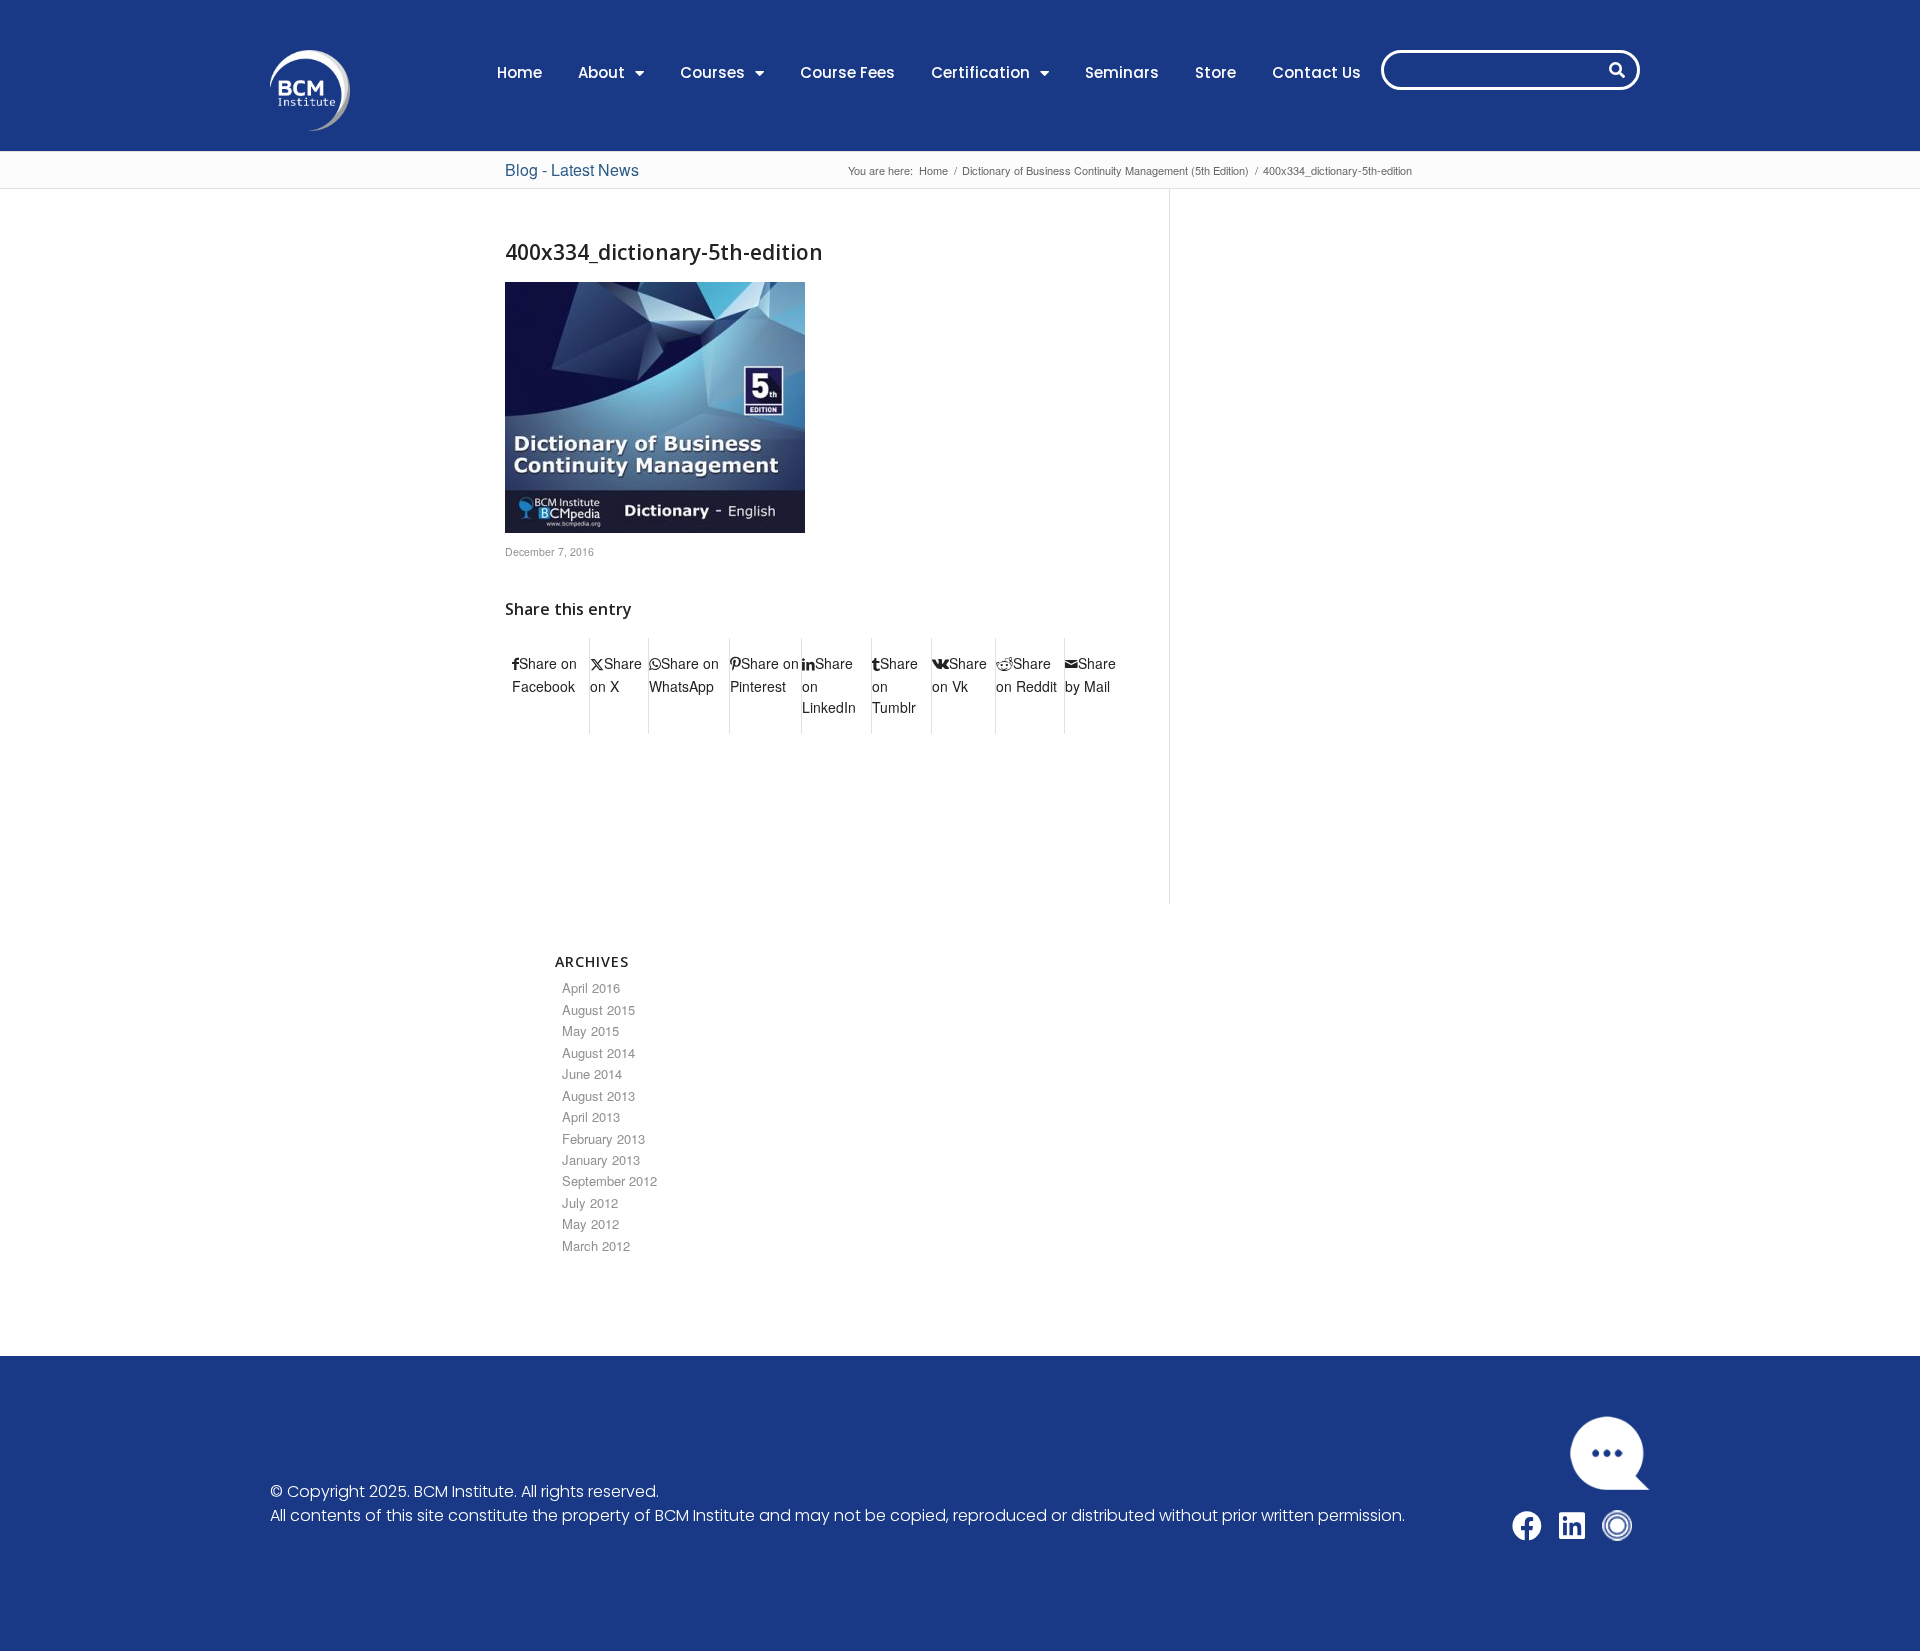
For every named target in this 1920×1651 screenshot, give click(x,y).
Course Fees (847, 72)
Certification (980, 72)
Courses (712, 72)
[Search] (1617, 70)
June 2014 (592, 1073)
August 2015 (598, 1009)
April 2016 (591, 987)
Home (519, 72)
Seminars (1122, 72)
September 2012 (609, 1180)
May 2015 (590, 1030)
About (601, 72)
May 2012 (590, 1223)
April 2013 (591, 1116)
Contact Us (1316, 72)
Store (1215, 72)
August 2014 (598, 1052)
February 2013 (603, 1138)
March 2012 (596, 1245)
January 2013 (601, 1159)
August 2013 (598, 1095)
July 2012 (590, 1202)
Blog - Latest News (572, 169)
